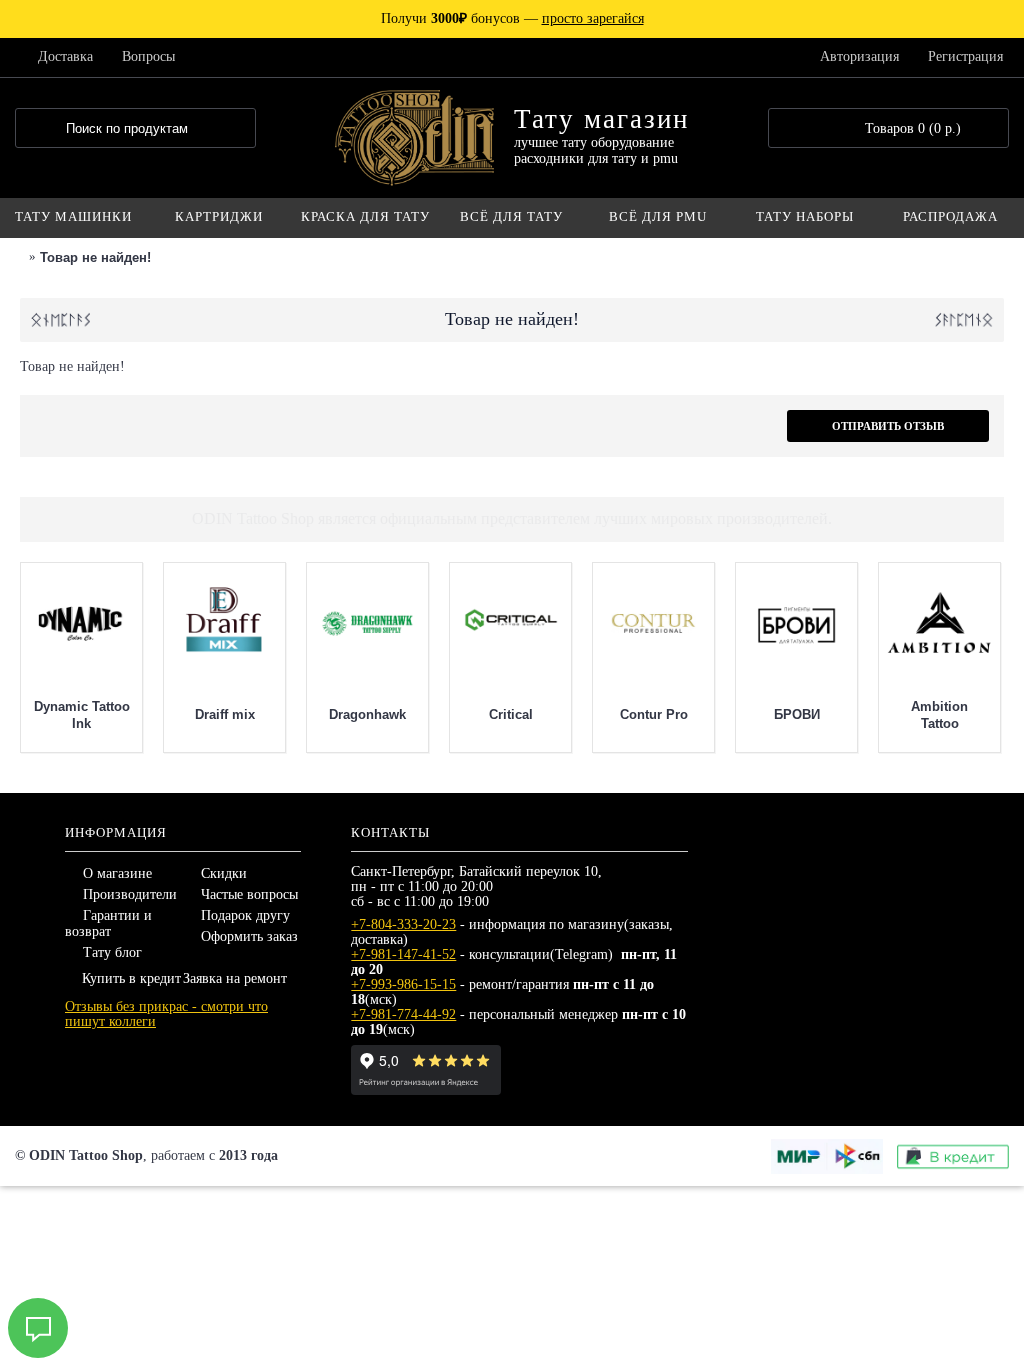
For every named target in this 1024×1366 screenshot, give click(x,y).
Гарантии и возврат (108, 923)
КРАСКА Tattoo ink (375, 715)
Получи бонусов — (512, 18)
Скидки (224, 873)
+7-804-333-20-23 (403, 924)
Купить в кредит (131, 978)
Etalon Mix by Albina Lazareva (947, 714)
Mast (232, 714)
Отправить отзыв (888, 426)
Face (804, 714)
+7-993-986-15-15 (403, 984)
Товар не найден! (95, 257)
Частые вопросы (249, 894)
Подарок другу (245, 915)
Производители (130, 894)
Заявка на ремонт (235, 978)
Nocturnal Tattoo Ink (89, 715)
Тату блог (112, 952)
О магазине (117, 873)
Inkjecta (518, 714)
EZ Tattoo (661, 714)
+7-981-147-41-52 (403, 954)
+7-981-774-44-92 (403, 1014)
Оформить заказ (249, 936)
